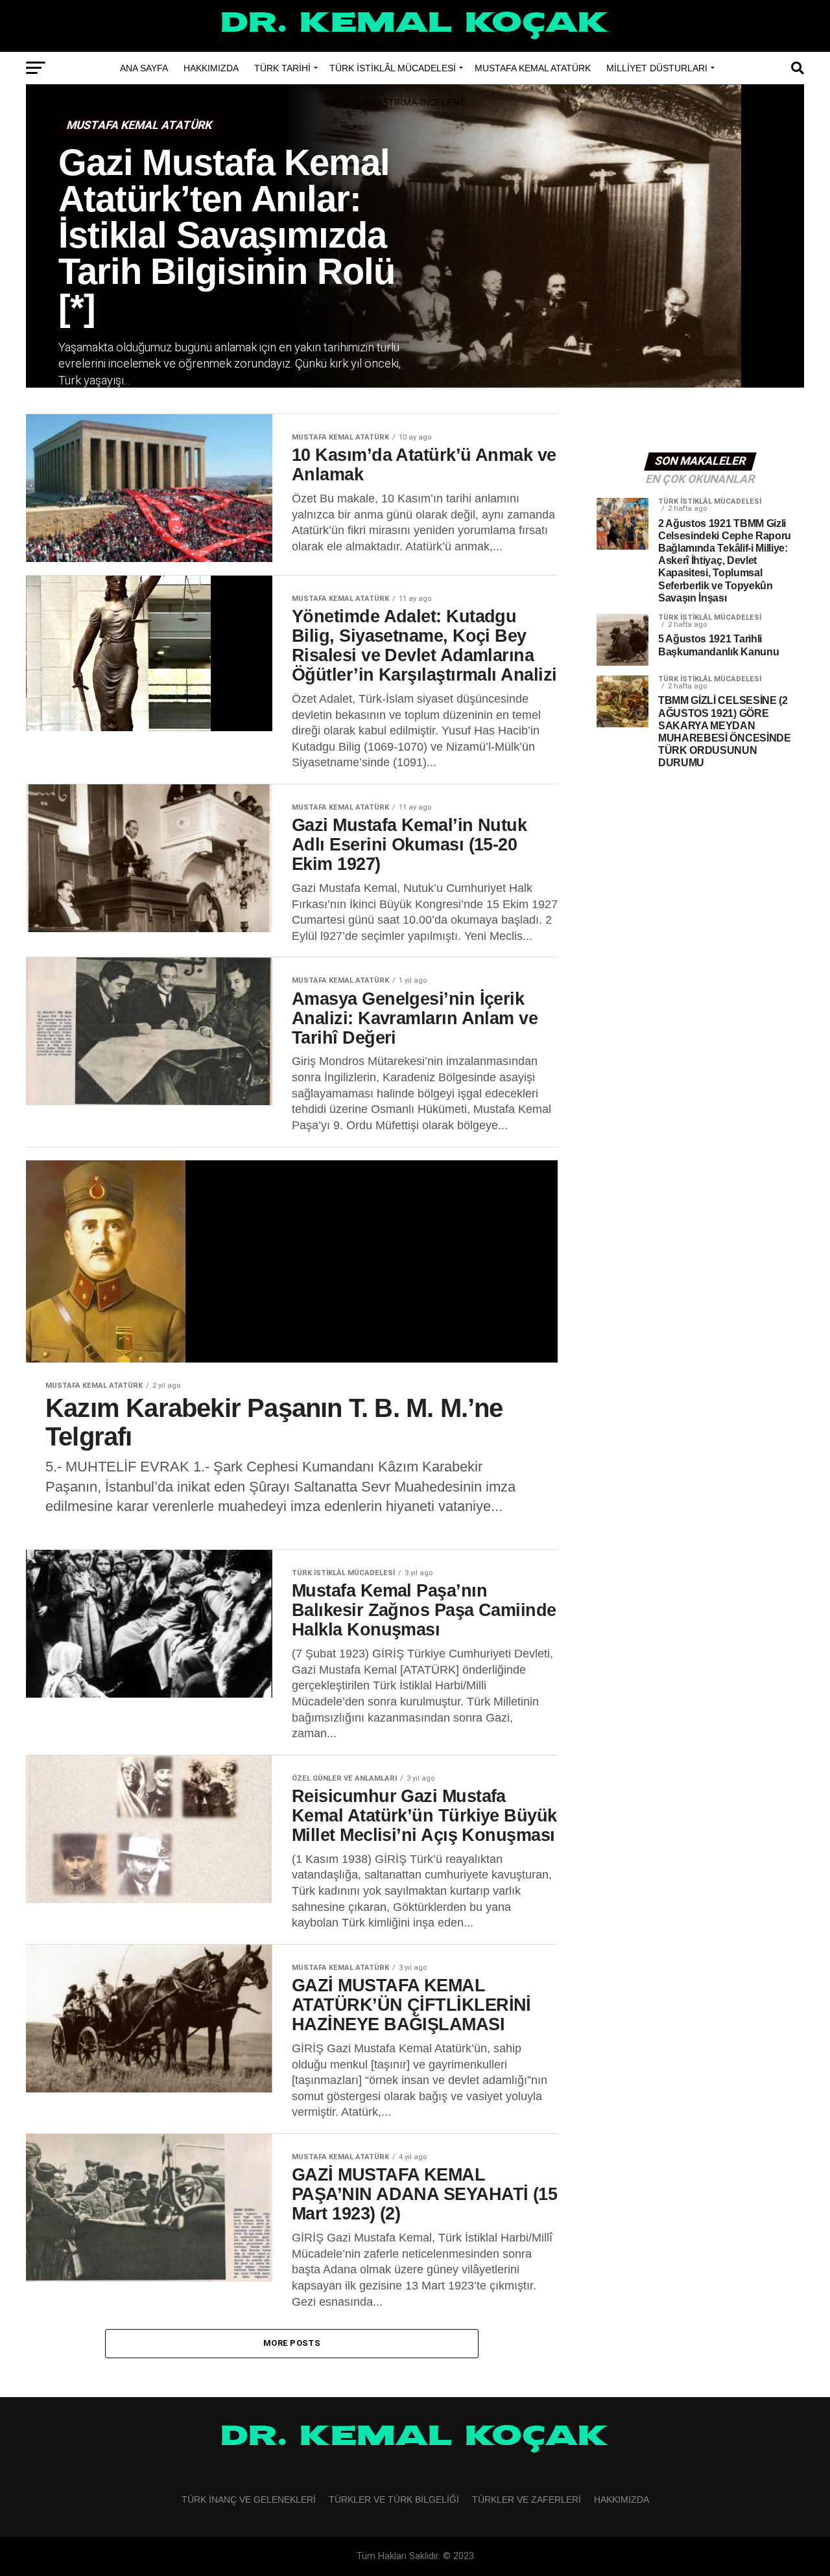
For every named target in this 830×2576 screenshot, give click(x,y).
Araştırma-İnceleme (415, 102)
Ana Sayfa (144, 68)
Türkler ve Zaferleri (527, 2500)
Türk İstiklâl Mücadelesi (393, 68)
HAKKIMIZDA (211, 68)
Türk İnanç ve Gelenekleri (249, 2500)
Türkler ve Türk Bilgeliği (394, 2500)
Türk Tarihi (282, 68)
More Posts (292, 2343)
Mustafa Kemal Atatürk (533, 68)
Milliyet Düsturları (657, 68)
